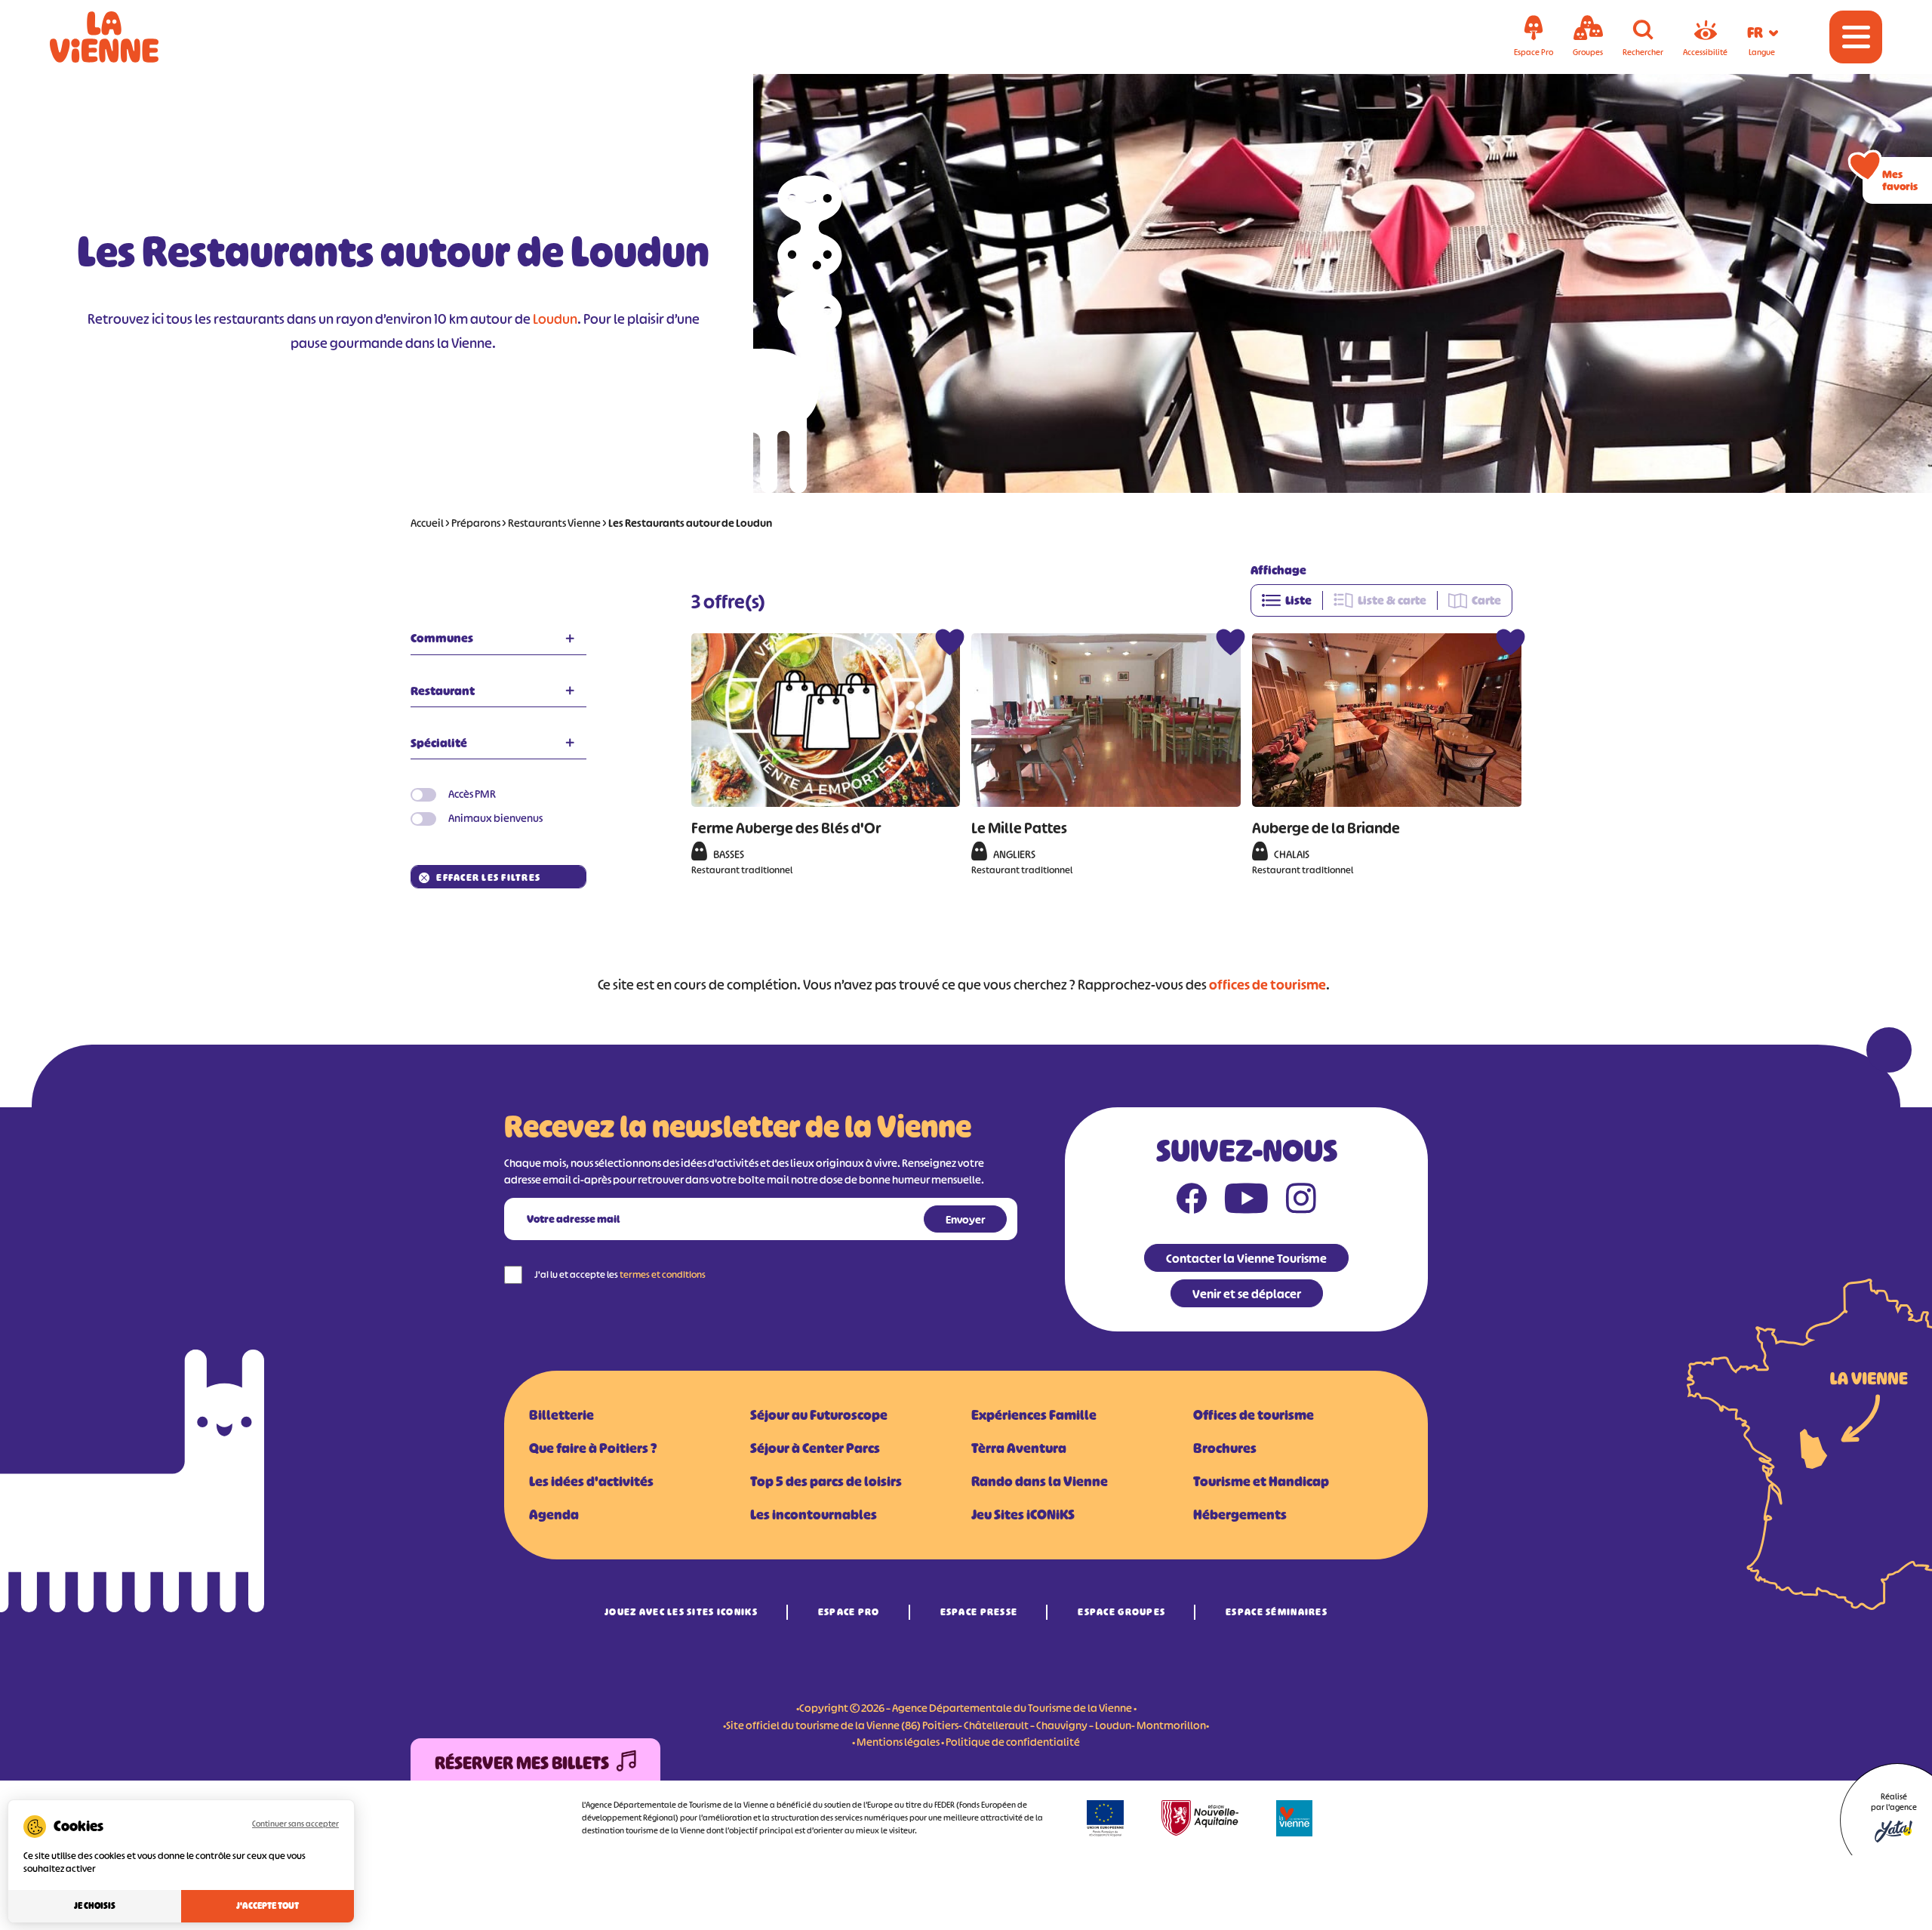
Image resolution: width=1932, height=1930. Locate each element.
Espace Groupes (1121, 1612)
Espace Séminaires (1277, 1612)
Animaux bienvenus (495, 818)
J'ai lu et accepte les (620, 1274)
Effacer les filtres (488, 877)
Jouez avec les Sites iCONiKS (681, 1612)
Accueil (427, 523)
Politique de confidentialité (1013, 1742)
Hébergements (1240, 1515)
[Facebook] (1192, 1202)
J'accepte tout (268, 1906)
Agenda (554, 1515)
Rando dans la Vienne (1040, 1482)
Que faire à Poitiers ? (593, 1448)
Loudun (555, 319)
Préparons (476, 523)
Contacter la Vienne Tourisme (1246, 1258)
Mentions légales (898, 1742)
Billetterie (561, 1415)
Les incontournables (814, 1515)
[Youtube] (1246, 1202)
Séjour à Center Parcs (815, 1448)
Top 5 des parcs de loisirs (826, 1482)
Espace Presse (979, 1612)
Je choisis (95, 1906)
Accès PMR (472, 794)
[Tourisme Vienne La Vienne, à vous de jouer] (125, 37)
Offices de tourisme (1254, 1415)
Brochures (1225, 1448)
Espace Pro (849, 1612)
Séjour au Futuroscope (819, 1415)
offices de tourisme (1267, 985)
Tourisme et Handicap (1261, 1482)
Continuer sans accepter (295, 1824)
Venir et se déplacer (1247, 1294)
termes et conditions (663, 1274)
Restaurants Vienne (554, 523)
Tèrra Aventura (1019, 1448)
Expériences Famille (1034, 1415)
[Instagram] (1301, 1202)
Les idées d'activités (591, 1482)
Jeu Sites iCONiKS (1023, 1515)
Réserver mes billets (522, 1763)
